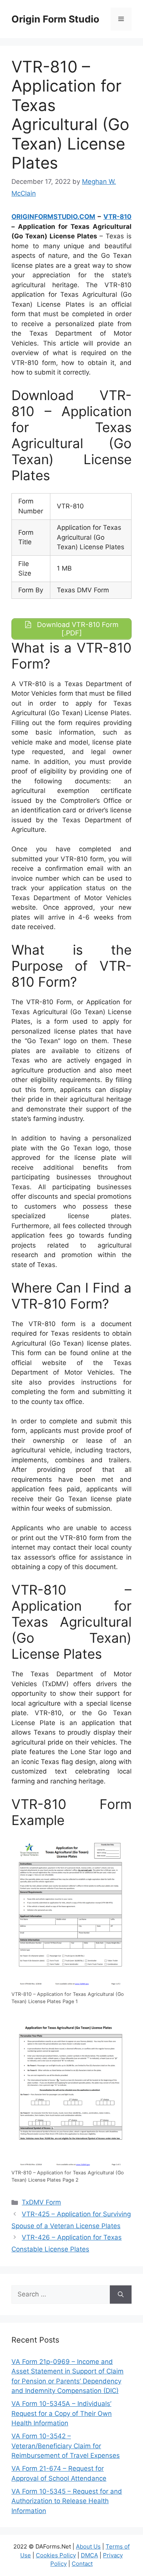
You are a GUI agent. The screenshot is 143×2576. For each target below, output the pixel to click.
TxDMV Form (41, 2202)
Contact (82, 2564)
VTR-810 (117, 217)
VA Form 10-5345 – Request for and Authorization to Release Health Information (67, 2501)
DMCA (89, 2555)
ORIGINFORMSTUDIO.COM (53, 217)
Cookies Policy (56, 2555)
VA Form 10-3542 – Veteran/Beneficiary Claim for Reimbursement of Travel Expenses (66, 2446)
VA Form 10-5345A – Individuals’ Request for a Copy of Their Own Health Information (62, 2413)
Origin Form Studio (55, 19)
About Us (88, 2546)
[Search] (121, 2295)
